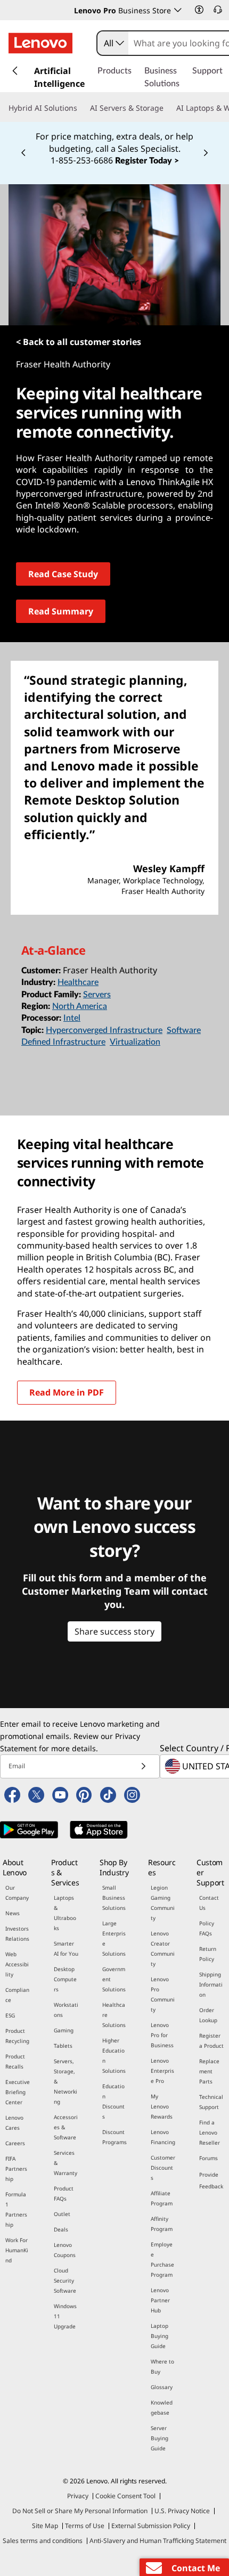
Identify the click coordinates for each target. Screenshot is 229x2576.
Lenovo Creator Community (163, 1949)
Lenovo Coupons (65, 2250)
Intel (72, 1018)
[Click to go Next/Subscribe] (143, 1766)
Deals (61, 2229)
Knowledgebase (162, 2407)
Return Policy (208, 1954)
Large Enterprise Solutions (114, 1938)
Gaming (64, 2030)
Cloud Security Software (65, 2280)
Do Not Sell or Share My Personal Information (80, 2511)
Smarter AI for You (66, 1949)
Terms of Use (85, 2526)
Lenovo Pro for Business (162, 2035)
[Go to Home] (40, 43)
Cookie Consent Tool (125, 2496)
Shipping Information (211, 1984)
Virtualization (135, 1042)
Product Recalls (15, 2061)
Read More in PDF (67, 1392)
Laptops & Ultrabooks (65, 1913)
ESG (10, 2015)
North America (80, 1006)
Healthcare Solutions (114, 2015)
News (13, 1913)
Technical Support (211, 2102)
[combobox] (113, 43)
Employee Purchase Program (162, 2259)
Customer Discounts (163, 2168)
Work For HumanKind (17, 2250)
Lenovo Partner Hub (160, 2300)
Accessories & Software (66, 2127)
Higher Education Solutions (114, 2056)
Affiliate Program (162, 2198)
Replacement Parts (209, 2071)
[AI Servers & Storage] (168, 108)
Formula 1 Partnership (16, 2209)
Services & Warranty (66, 2163)
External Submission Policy (151, 2526)
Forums (208, 2158)
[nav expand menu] (15, 71)
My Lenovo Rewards (162, 2106)
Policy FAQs (207, 1928)
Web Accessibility (17, 1964)
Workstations (66, 2010)
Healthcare (78, 982)
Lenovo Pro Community (163, 1994)
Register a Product (211, 2041)
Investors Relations (17, 1934)
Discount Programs (114, 2137)
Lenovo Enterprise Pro (162, 2071)
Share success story (114, 1631)
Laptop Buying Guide (160, 2336)
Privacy (78, 2496)
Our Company (17, 1893)
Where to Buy (162, 2366)
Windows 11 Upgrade (65, 2316)
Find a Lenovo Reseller (210, 2132)
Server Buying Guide (160, 2438)
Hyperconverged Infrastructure (104, 1030)
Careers (15, 2143)
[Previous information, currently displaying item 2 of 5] (23, 153)
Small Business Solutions (114, 1898)
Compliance (17, 1995)
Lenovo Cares (14, 2123)
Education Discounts (113, 2101)
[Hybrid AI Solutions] (81, 108)
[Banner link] (114, 147)
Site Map (45, 2526)
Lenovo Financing (163, 2137)
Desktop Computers (65, 1979)
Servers (97, 995)
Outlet (62, 2214)
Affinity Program (162, 2224)
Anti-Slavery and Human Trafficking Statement (158, 2541)
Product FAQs (64, 2193)
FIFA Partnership (16, 2169)
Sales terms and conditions (43, 2541)
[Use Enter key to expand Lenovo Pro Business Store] (178, 10)
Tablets (63, 2046)
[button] (199, 10)
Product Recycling (17, 2036)
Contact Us (209, 1903)
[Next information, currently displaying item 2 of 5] (206, 153)
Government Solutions (114, 1979)
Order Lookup (208, 2015)
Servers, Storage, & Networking (66, 2081)
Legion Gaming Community (163, 1903)
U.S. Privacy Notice (182, 2511)
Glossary (162, 2387)
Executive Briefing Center (18, 2092)
